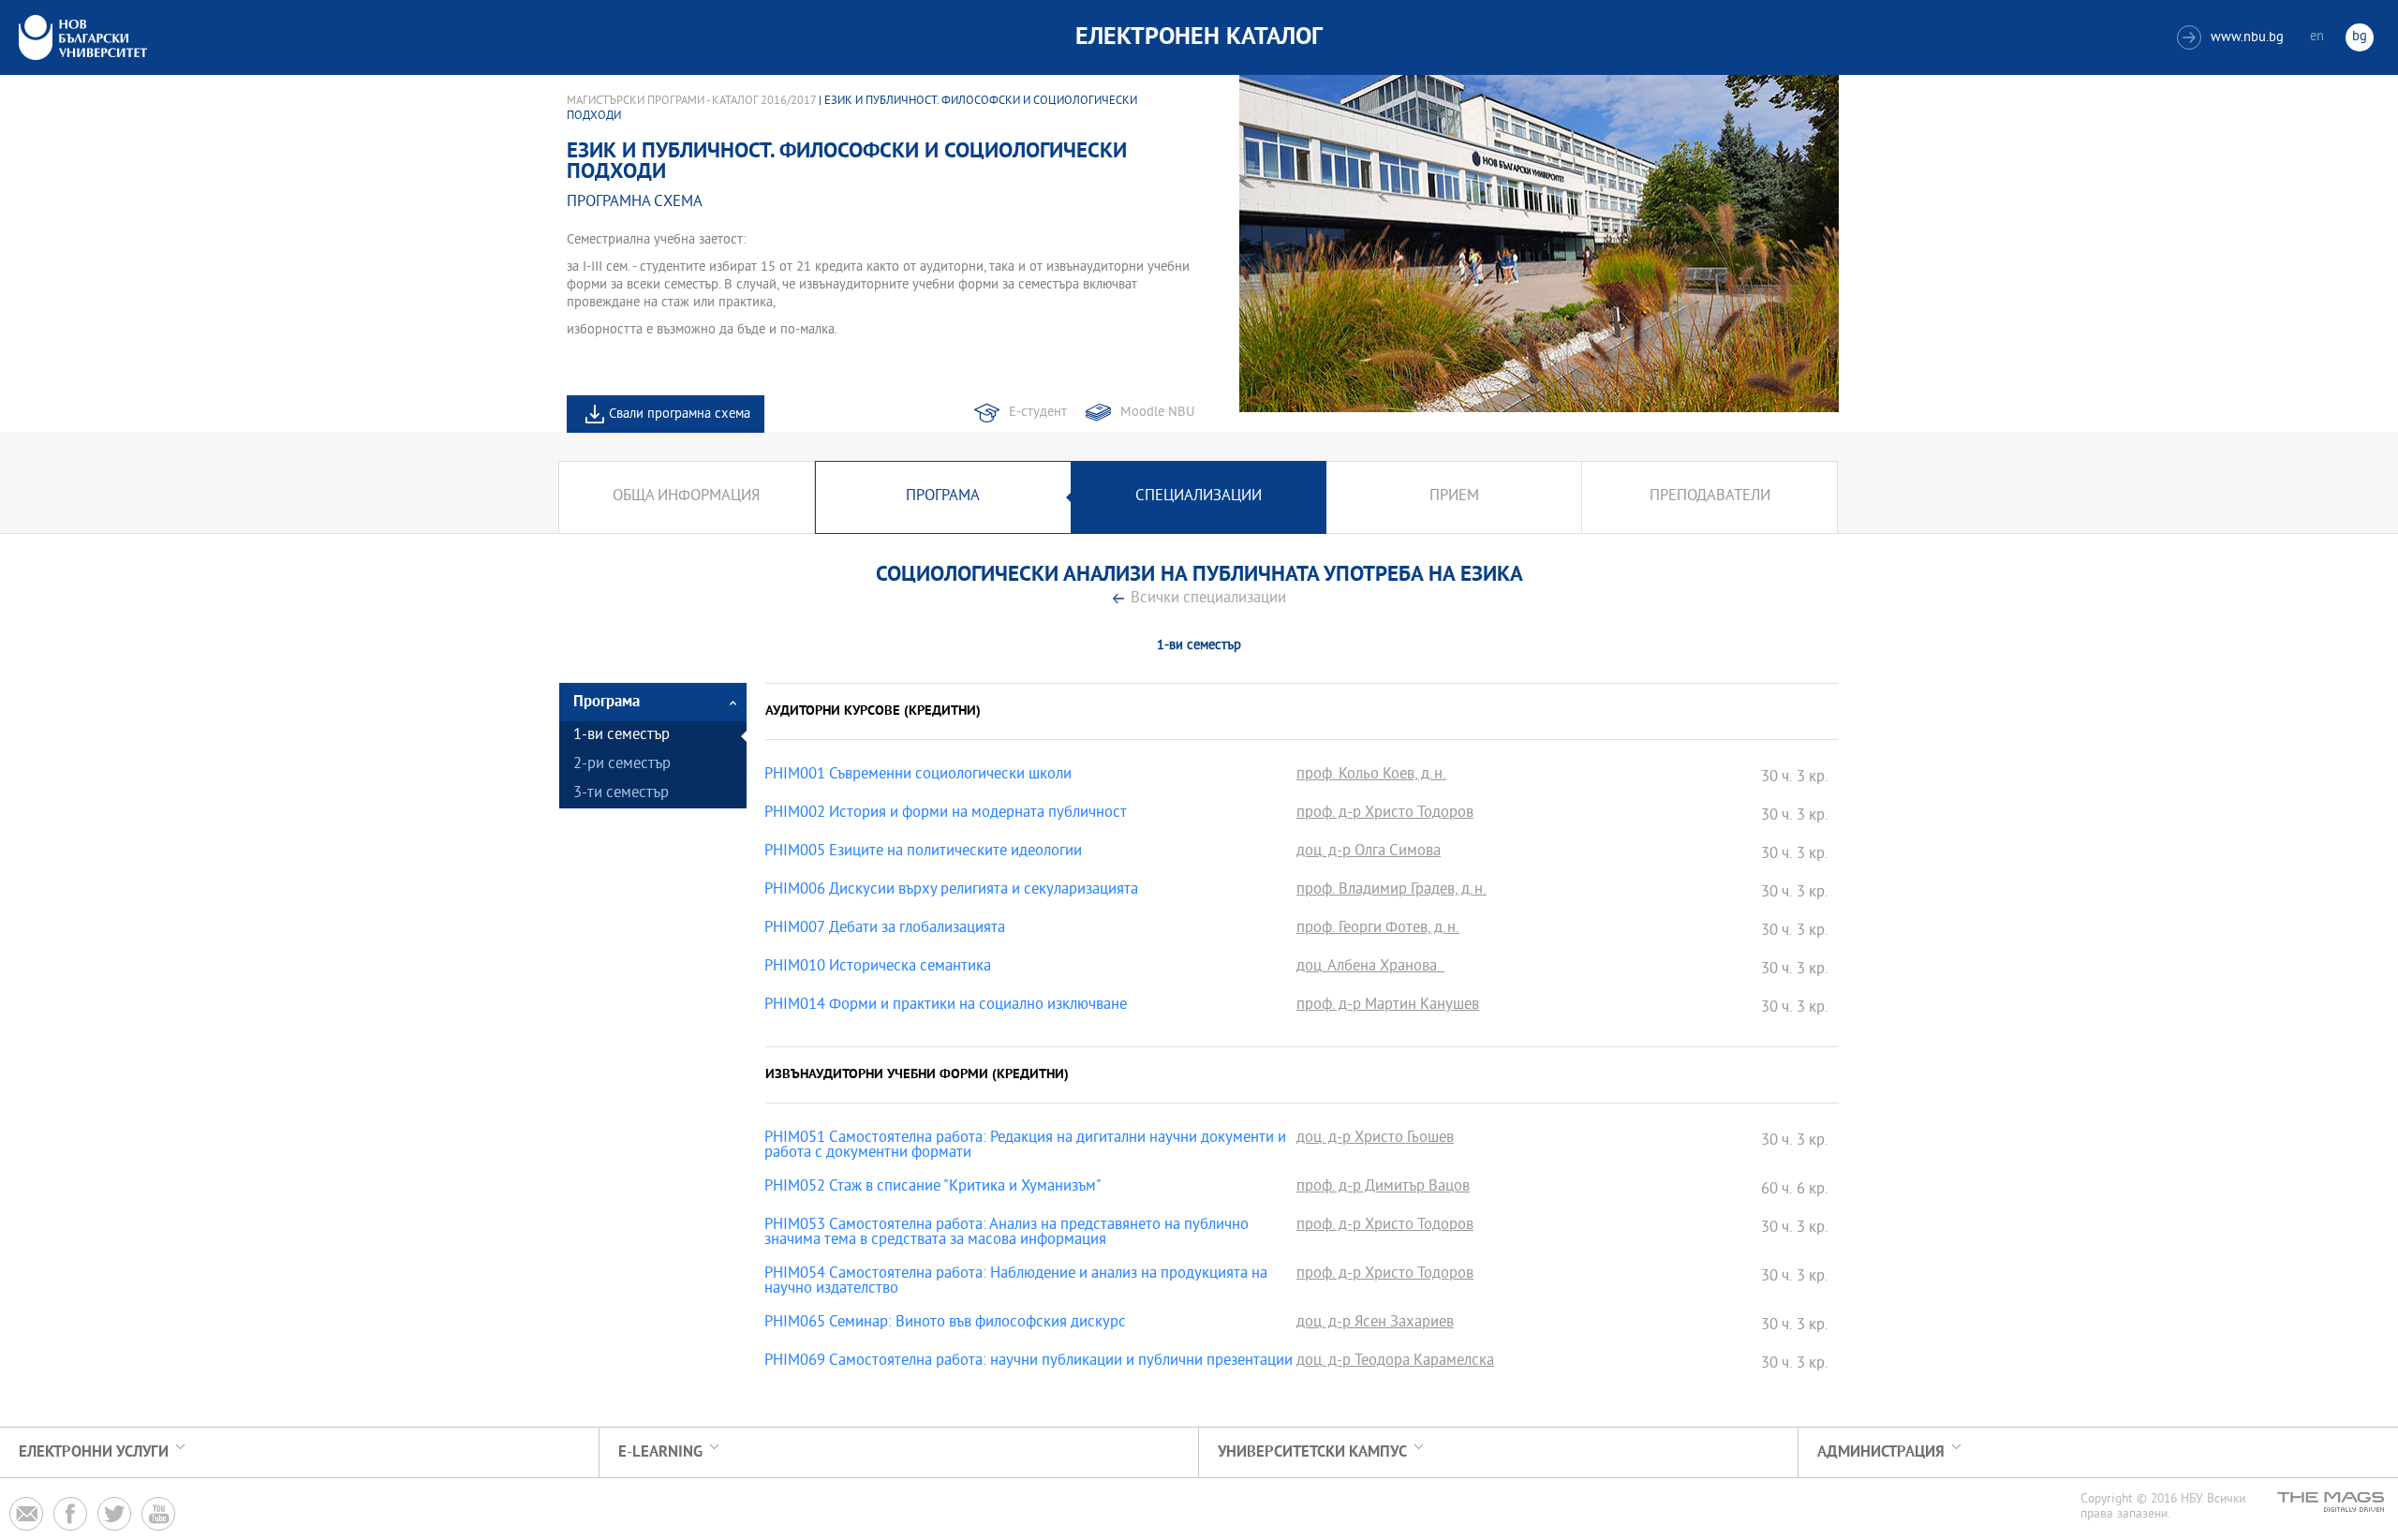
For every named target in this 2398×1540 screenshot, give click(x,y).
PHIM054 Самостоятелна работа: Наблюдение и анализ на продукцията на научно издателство (1016, 1282)
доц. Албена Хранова (1370, 968)
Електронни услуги (94, 1452)
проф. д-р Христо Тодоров (1385, 814)
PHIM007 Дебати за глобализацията (885, 929)
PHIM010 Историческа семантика (878, 968)
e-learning (660, 1452)
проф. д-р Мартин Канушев (1388, 1006)
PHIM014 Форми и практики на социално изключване (946, 1006)
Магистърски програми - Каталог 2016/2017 (691, 101)
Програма (943, 497)
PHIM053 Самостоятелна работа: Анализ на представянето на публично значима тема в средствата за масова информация (1007, 1234)
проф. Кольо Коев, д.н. (1371, 776)
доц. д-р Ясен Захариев (1375, 1324)
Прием (1454, 497)
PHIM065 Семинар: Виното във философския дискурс (945, 1324)
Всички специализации (1208, 599)
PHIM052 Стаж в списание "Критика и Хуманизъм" (933, 1188)
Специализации (1199, 497)
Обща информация (686, 497)
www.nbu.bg (2233, 38)
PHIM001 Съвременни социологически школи (918, 776)
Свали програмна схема (680, 415)
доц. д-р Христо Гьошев (1375, 1139)
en (2317, 37)
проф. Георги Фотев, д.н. (1378, 929)
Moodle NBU (1157, 413)
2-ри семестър (622, 765)
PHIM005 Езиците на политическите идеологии (923, 852)
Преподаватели (1710, 497)
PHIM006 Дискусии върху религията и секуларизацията (951, 891)
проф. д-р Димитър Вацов (1383, 1188)
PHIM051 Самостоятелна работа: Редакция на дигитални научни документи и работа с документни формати (1025, 1147)
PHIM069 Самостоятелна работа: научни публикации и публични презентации (1029, 1362)
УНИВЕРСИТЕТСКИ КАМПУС (1312, 1452)
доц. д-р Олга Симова (1369, 852)
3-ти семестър (621, 794)
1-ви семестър (622, 736)
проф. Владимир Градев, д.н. (1391, 891)
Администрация (1881, 1452)
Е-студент (1038, 413)
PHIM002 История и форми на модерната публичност (946, 814)
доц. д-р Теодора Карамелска (1395, 1362)
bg (2360, 37)
